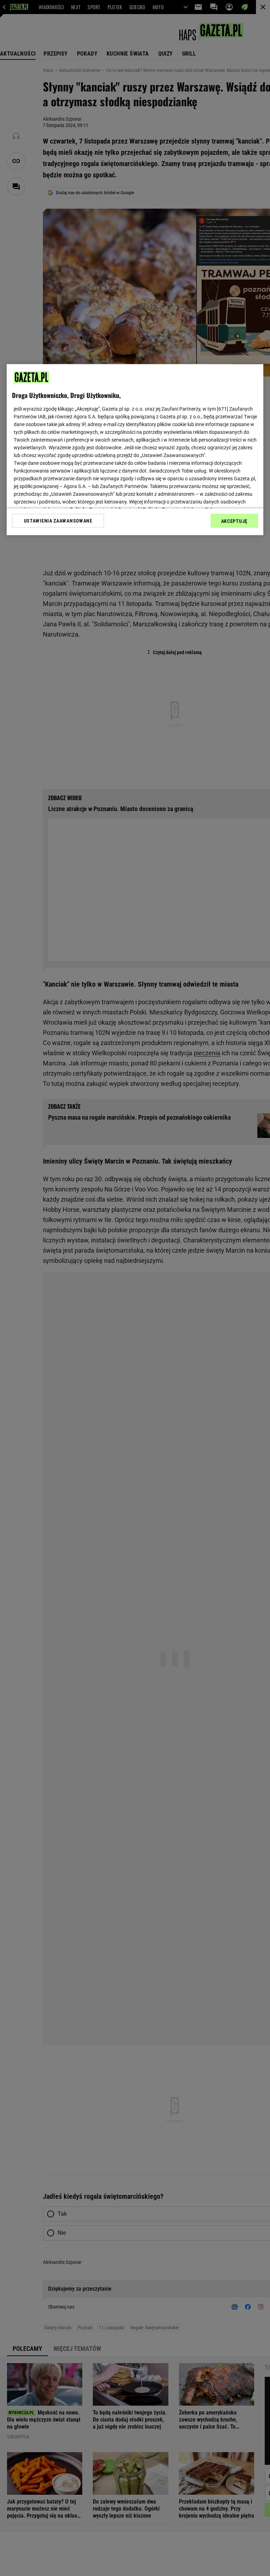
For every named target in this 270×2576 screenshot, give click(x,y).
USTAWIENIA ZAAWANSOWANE (58, 521)
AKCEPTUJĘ (234, 521)
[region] (135, 450)
